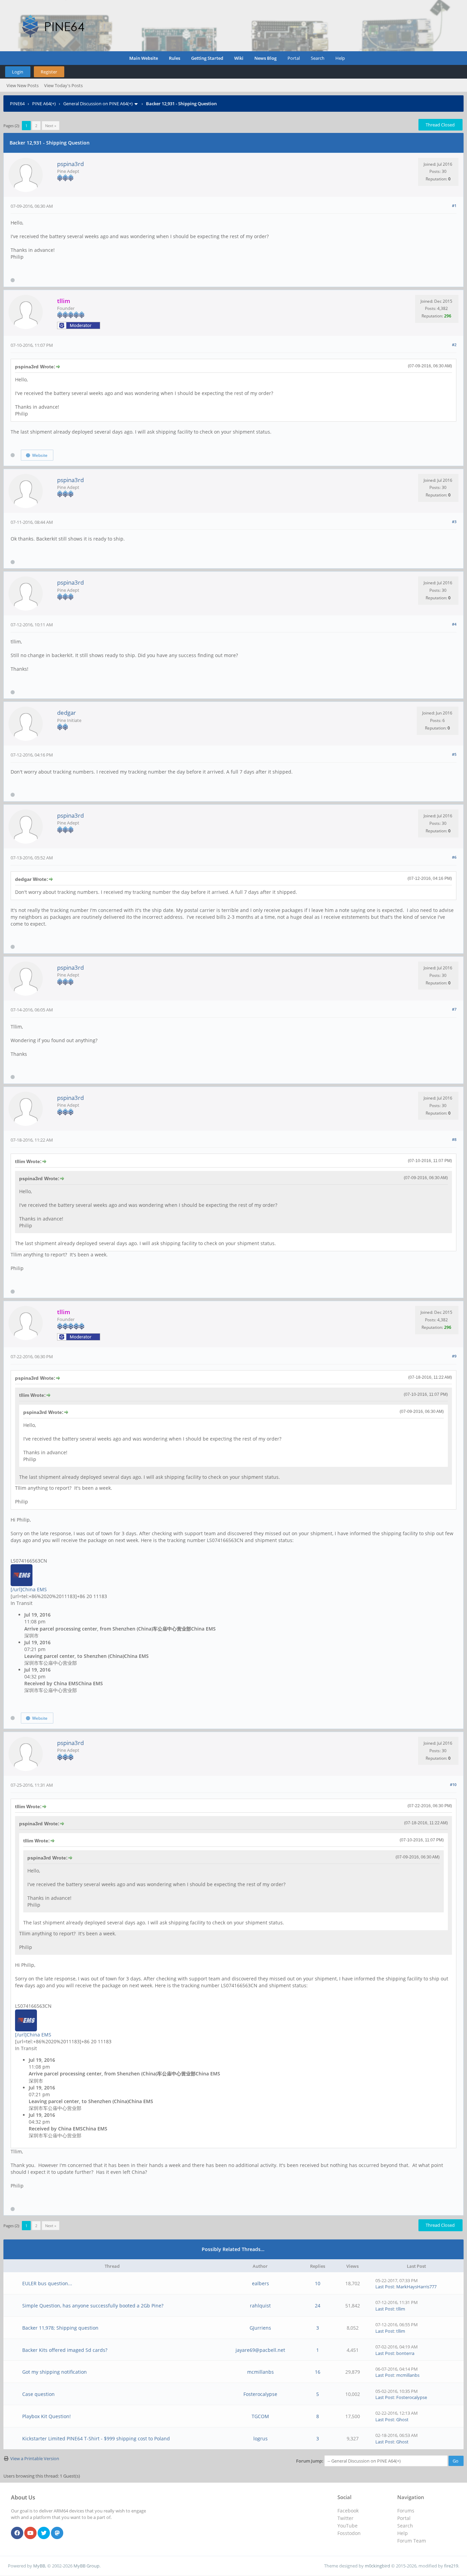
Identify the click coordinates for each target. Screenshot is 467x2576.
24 (318, 2306)
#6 (454, 857)
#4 (454, 624)
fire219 (451, 2566)
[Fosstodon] (57, 2533)
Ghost (402, 2420)
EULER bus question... (47, 2283)
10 (318, 2283)
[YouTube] (30, 2533)
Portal (294, 58)
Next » (51, 126)
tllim (401, 2309)
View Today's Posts (63, 85)
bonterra (405, 2353)
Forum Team (412, 2541)
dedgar (66, 713)
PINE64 (17, 104)
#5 (454, 754)
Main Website (144, 58)
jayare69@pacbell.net (260, 2350)
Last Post (385, 2287)
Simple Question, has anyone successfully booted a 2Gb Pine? (93, 2306)
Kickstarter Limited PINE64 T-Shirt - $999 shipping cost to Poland (96, 2438)
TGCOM (260, 2416)
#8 (454, 1139)
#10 (453, 1784)
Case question (38, 2394)
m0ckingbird (377, 2566)
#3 (454, 522)
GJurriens (260, 2328)
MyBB (39, 2566)
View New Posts (23, 85)
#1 (454, 206)
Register (49, 72)
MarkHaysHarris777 (416, 2287)
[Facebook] (17, 2533)
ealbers (261, 2283)
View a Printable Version (35, 2458)
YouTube (348, 2526)
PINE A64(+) (44, 104)
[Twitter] (44, 2533)
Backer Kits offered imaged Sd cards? (65, 2350)
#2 (454, 345)
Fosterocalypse (260, 2394)
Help (340, 58)
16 (318, 2372)
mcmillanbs (261, 2372)
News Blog (265, 58)
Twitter (345, 2518)
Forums (406, 2511)
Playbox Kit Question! (46, 2416)
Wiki (239, 58)
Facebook (348, 2511)
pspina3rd (70, 164)
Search (318, 58)
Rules (175, 58)
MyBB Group (86, 2566)
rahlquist (260, 2306)
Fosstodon (349, 2533)
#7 (454, 1009)
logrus (261, 2438)
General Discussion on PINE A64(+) (98, 104)
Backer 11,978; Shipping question (60, 2328)
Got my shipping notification (55, 2372)
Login (18, 72)
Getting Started (207, 58)
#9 (454, 1356)
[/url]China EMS (29, 1589)
